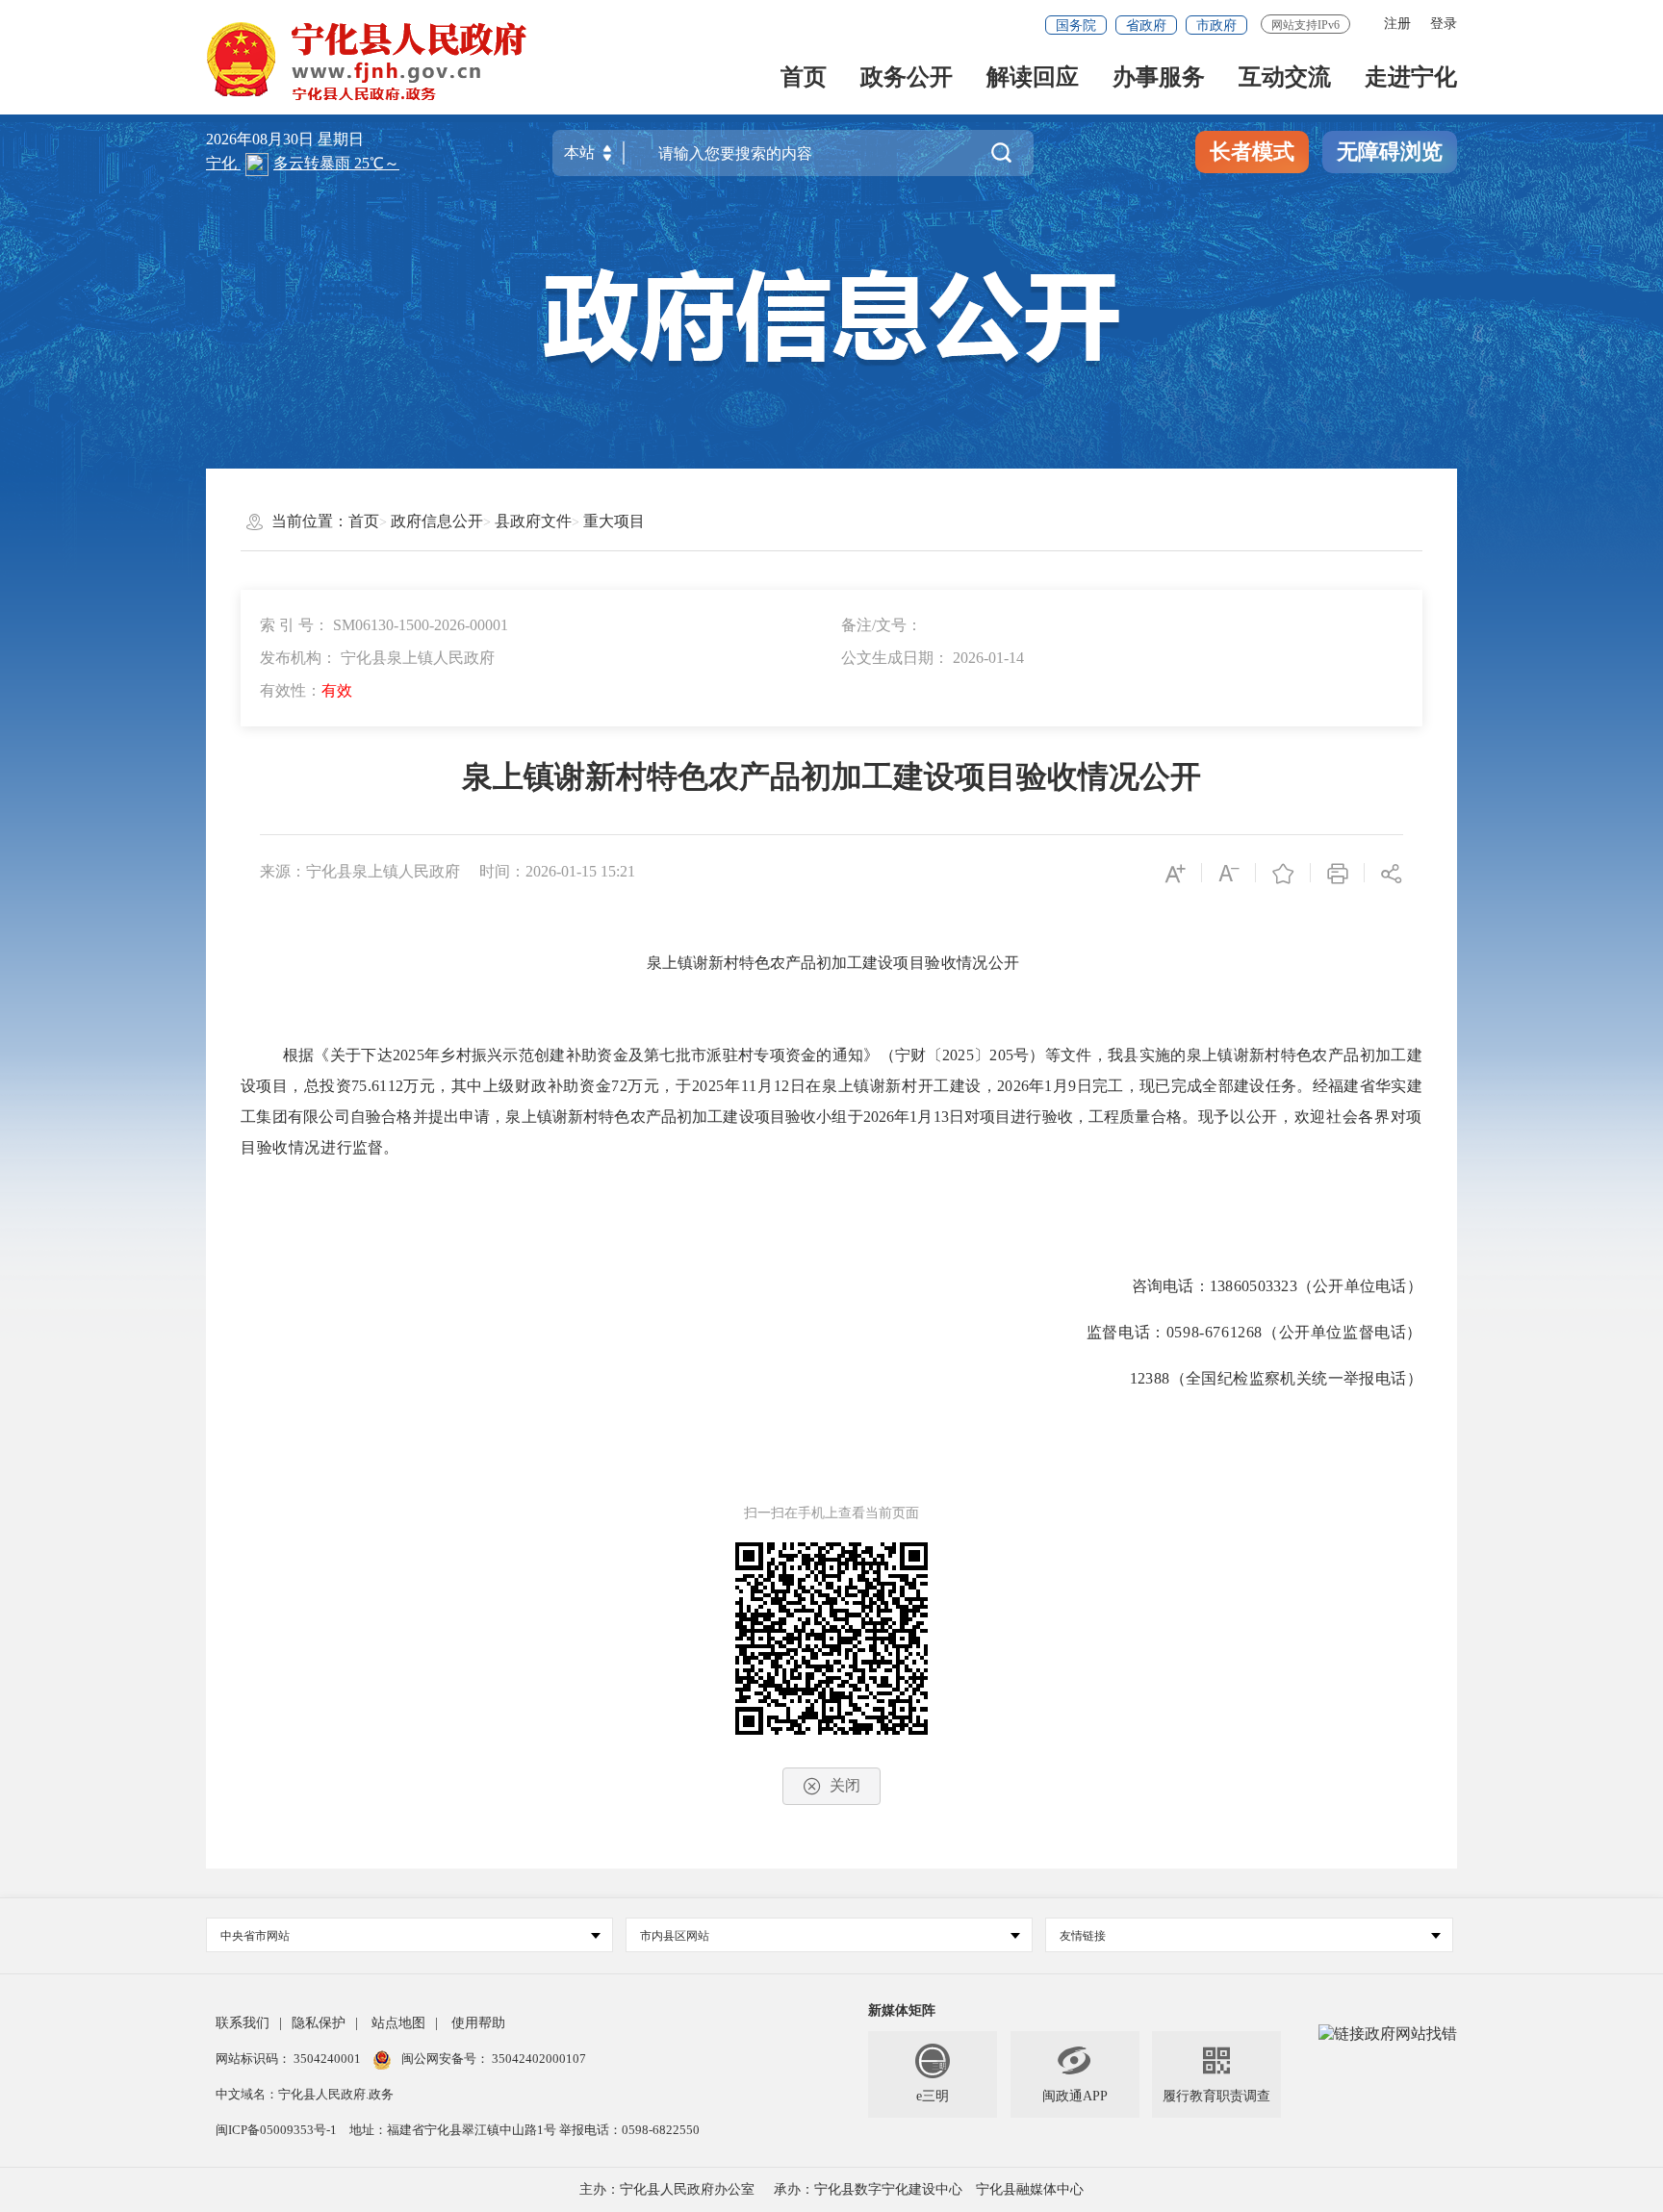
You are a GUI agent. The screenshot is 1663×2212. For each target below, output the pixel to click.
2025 (708, 1086)
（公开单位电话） (1360, 1286)
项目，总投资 (303, 1086)
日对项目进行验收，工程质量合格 (1065, 1117)
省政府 (1146, 25)
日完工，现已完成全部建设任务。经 (1202, 1086)
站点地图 (398, 2023)
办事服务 (1159, 78)
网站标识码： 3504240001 (290, 2059)
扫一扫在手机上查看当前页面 (831, 1513)
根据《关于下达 (338, 1055)
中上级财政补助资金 (539, 1086)
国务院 (1076, 25)
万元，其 (435, 1086)
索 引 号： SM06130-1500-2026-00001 (384, 625)
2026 (1013, 1086)
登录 (1444, 24)
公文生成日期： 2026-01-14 (933, 658)
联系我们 (243, 2023)
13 (941, 1117)
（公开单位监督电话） (1343, 1332)
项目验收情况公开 (956, 963)
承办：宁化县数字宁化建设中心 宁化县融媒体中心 (929, 2189)
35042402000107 (537, 2059)
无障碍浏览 (1390, 152)
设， (981, 1086)
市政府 (1216, 25)
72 (619, 1086)
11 (749, 1086)
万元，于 (660, 1086)
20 (871, 1117)
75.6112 (377, 1086)
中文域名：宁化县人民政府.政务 (305, 2094)
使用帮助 (478, 2023)
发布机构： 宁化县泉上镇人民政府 (377, 658)
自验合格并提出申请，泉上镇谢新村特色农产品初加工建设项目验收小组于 (607, 1117)
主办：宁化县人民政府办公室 (667, 2189)
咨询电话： (1171, 1286)
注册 (1397, 24)
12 (782, 1086)
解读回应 (1033, 78)
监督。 (375, 1147)
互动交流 (1285, 78)
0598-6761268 (1215, 1332)
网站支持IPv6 (1305, 25)
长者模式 (1252, 152)
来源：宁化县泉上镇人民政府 (360, 871)
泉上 (838, 1086)
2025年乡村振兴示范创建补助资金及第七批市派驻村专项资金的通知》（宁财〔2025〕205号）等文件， (750, 1055)
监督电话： (1126, 1332)
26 (886, 1117)
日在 (806, 1086)
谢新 (886, 1086)
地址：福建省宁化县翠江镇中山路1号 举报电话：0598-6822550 (524, 2130)
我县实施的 (1147, 1055)
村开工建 (934, 1086)
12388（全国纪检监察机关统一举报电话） (1276, 1378)
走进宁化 (1411, 78)
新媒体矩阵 (902, 2010)
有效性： (306, 690)
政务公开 (907, 78)
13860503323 (1254, 1286)
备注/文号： (882, 625)
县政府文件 (533, 521)
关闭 (845, 1785)
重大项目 (614, 521)
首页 (804, 78)
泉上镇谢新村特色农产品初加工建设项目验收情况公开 (831, 776)
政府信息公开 (437, 521)
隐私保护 (319, 2023)
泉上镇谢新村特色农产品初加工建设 (770, 963)
